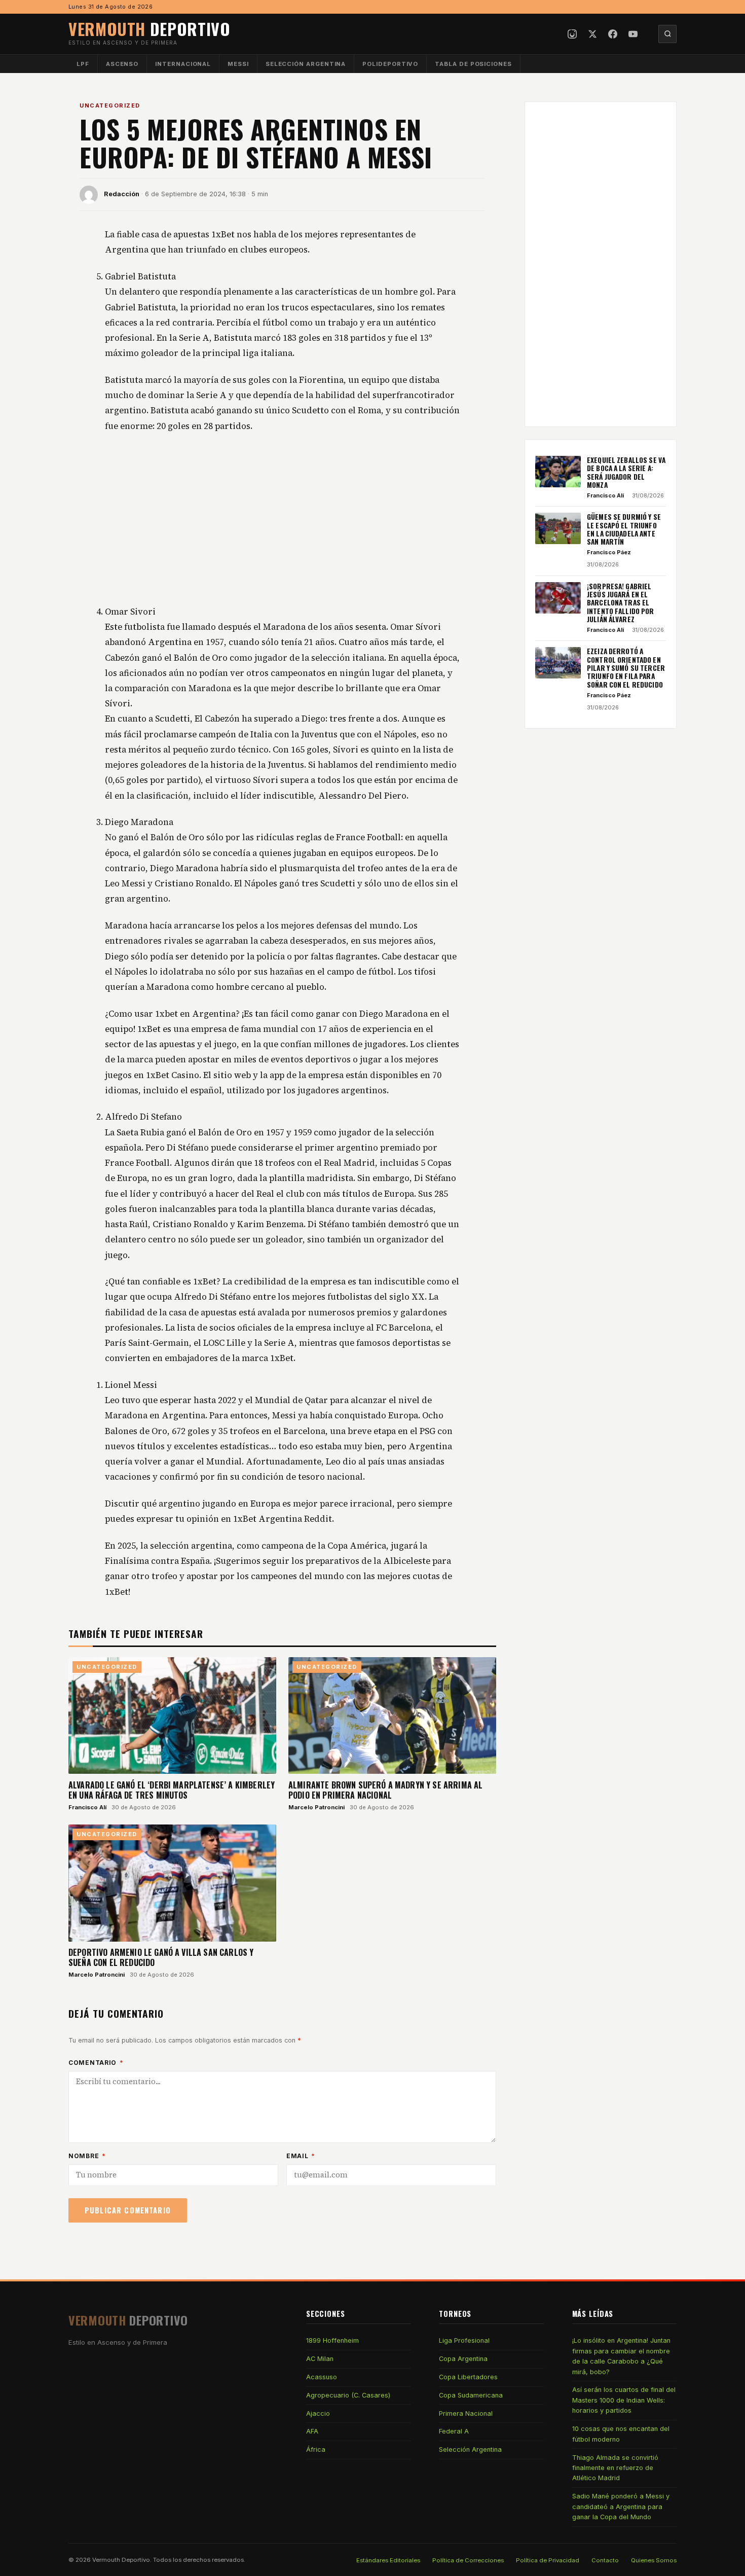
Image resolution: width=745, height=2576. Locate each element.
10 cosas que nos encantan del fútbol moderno (621, 2434)
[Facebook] (613, 34)
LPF (83, 64)
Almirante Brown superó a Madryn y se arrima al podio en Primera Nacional (385, 1790)
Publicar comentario (128, 2210)
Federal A (454, 2431)
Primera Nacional (466, 2413)
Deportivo (150, 29)
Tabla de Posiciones (473, 64)
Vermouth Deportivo (121, 2560)
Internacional (183, 64)
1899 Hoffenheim (332, 2340)
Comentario (96, 2063)
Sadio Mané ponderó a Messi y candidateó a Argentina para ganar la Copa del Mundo (621, 2507)
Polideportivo (390, 64)
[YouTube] (633, 34)
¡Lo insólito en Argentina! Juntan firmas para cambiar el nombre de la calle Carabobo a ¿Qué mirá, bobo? (621, 2356)
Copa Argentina (463, 2359)
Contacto (605, 2560)
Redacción (122, 194)
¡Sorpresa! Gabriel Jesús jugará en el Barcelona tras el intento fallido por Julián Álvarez (621, 603)
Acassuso (322, 2377)
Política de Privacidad (548, 2560)
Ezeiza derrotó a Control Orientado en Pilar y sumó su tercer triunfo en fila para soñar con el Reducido (626, 668)
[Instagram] (572, 34)
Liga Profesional (464, 2340)
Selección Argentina (306, 64)
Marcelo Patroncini (316, 1807)
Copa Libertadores (468, 2377)
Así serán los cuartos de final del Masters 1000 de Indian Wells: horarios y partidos (624, 2400)
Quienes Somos (654, 2560)
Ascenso (122, 64)
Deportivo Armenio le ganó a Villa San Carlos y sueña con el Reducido (161, 1957)
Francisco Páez (609, 552)
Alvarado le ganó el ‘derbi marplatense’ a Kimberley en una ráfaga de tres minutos (172, 1790)
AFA (312, 2431)
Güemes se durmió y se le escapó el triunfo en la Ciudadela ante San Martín (624, 529)
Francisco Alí (87, 1807)
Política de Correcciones (468, 2560)
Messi (238, 64)
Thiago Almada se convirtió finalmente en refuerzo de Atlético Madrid (615, 2468)
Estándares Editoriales (388, 2560)
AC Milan (320, 2359)
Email (301, 2156)
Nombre (87, 2156)
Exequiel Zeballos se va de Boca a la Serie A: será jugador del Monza (626, 472)
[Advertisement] (282, 519)
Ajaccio (318, 2413)
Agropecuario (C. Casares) (348, 2395)
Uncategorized (110, 105)
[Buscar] (667, 34)
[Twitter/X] (592, 34)
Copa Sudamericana (471, 2395)
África (316, 2449)
